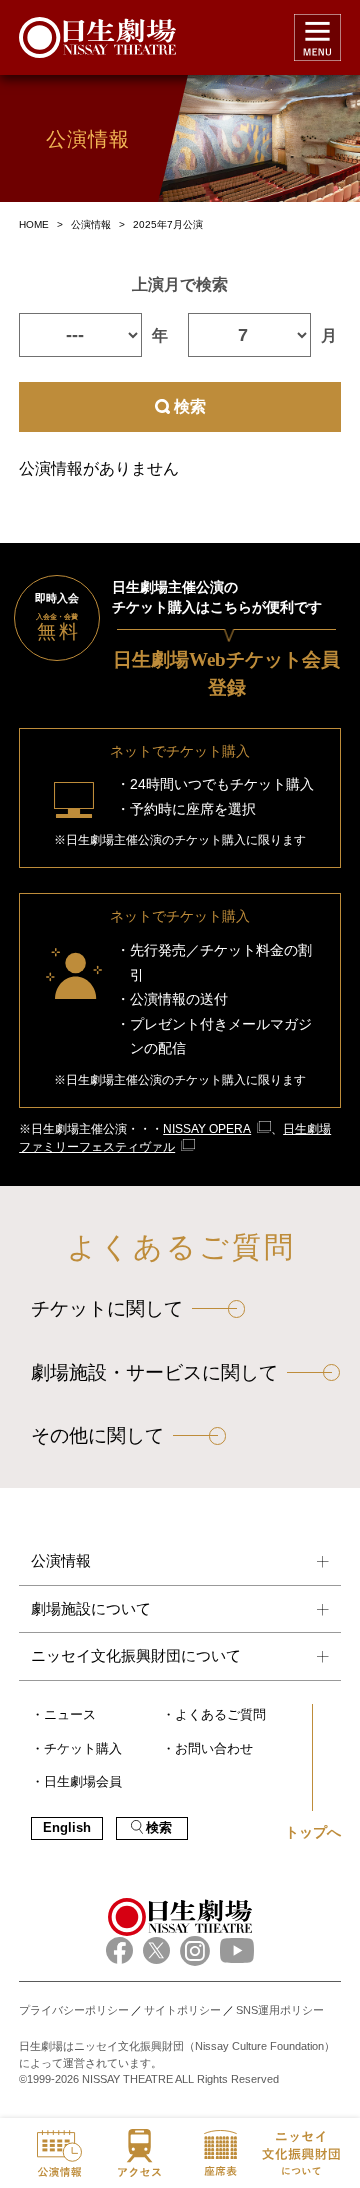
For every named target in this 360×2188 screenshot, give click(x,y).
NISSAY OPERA (207, 1129)
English (67, 1828)
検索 (190, 406)
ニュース (70, 1715)
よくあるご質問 (220, 1715)
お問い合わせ (214, 1749)
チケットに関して (107, 1308)
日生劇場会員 (83, 1782)
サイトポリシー (182, 2010)
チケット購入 (83, 1749)
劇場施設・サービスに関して (154, 1372)
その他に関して (97, 1435)
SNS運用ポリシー (280, 2010)
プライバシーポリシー (74, 2010)
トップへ (313, 1832)
